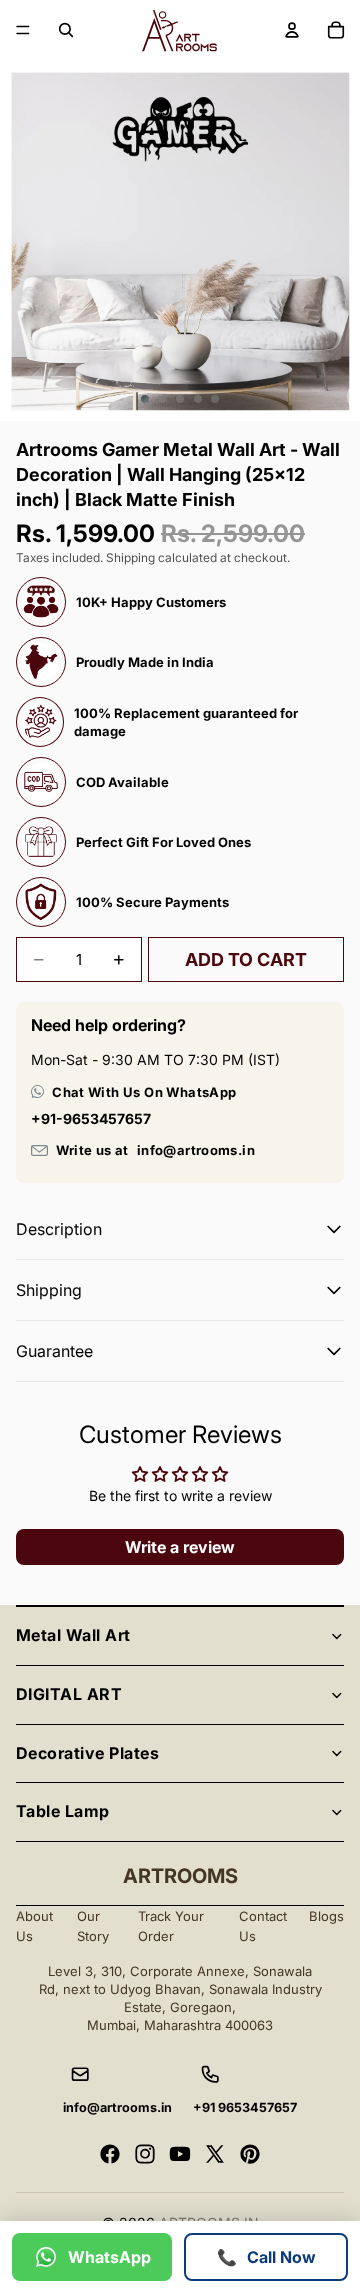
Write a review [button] (180, 1547)
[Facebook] (110, 2154)
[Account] (292, 30)
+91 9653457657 (245, 2107)
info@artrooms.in (196, 1150)
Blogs (326, 1916)
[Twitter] (215, 2154)
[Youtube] (180, 2154)
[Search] (66, 30)
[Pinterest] (250, 2154)
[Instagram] (145, 2154)
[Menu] (23, 30)
